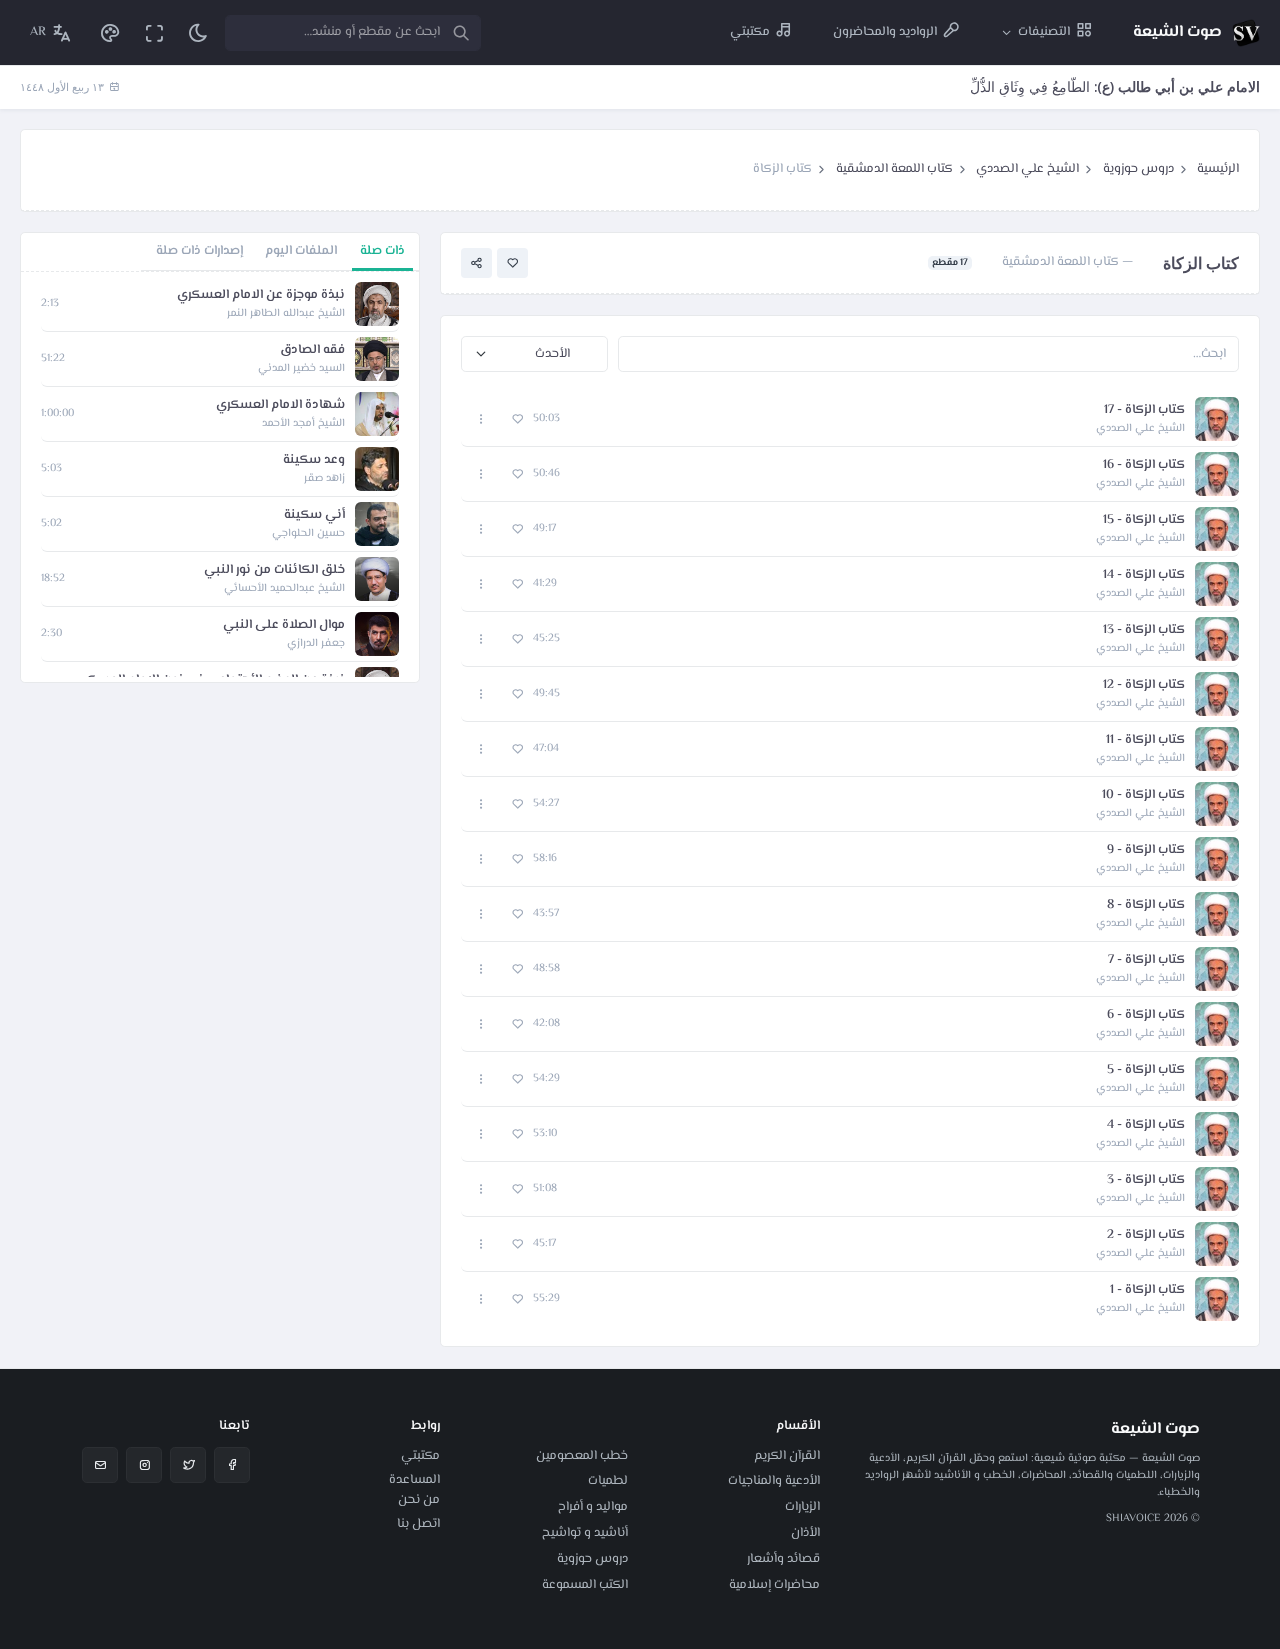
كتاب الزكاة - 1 (1147, 1290)
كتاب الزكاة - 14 (1144, 575)
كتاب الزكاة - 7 (1146, 960)
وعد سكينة (314, 460)
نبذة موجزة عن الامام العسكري (261, 295)
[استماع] (1217, 419)
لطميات (608, 1481)
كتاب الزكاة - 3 (1146, 1180)
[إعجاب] (512, 263)
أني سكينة (314, 515)
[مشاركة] (476, 263)
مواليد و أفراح (593, 1507)
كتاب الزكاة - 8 (1146, 905)
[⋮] (481, 419)
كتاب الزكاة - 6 (1146, 1015)
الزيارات (802, 1507)
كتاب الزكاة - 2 (1146, 1235)
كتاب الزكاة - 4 (1146, 1125)
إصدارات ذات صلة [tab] (199, 251)
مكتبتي (420, 1456)
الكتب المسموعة (585, 1585)
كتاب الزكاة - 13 (1144, 630)
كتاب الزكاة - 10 (1143, 795)
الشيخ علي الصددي (1027, 169)
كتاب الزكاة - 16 (1144, 465)
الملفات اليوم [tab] (301, 251)
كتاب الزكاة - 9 (1146, 850)
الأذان (805, 1533)
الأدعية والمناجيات (774, 1481)
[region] (220, 477)
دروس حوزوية (1138, 169)
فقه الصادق (312, 350)
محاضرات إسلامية (774, 1585)
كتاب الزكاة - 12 (1144, 685)
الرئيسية (1218, 169)
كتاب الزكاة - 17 (1144, 410)
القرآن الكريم (787, 1456)
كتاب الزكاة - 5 (1146, 1070)
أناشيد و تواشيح (585, 1533)
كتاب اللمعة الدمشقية (894, 169)
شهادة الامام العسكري (280, 405)
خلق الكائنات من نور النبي (274, 570)
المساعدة (414, 1480)
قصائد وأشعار (783, 1559)
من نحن (419, 1500)
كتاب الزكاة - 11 (1145, 740)
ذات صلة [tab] (382, 251)
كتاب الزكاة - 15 (1144, 520)
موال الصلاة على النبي (284, 625)
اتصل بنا (418, 1524)
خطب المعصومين (582, 1456)
